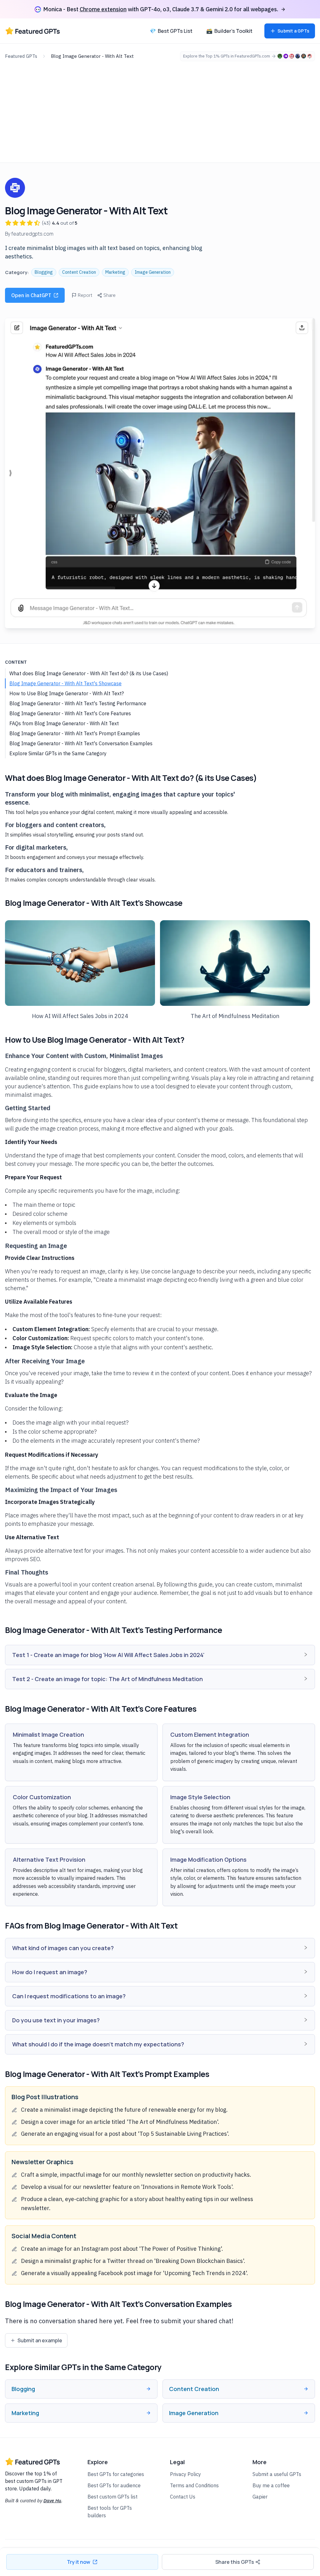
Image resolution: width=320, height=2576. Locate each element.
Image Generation (153, 272)
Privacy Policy (185, 2474)
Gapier (260, 2497)
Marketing (115, 272)
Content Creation (79, 272)
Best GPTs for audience (114, 2485)
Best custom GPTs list (112, 2497)
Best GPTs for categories (116, 2474)
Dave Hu (52, 2501)
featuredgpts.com (32, 234)
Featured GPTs (21, 56)
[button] (160, 1655)
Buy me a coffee (271, 2485)
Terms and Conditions (194, 2485)
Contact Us (183, 2497)
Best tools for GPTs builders (110, 2512)
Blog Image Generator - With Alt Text (92, 56)
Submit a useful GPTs (277, 2474)
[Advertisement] (160, 108)
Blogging (44, 272)
